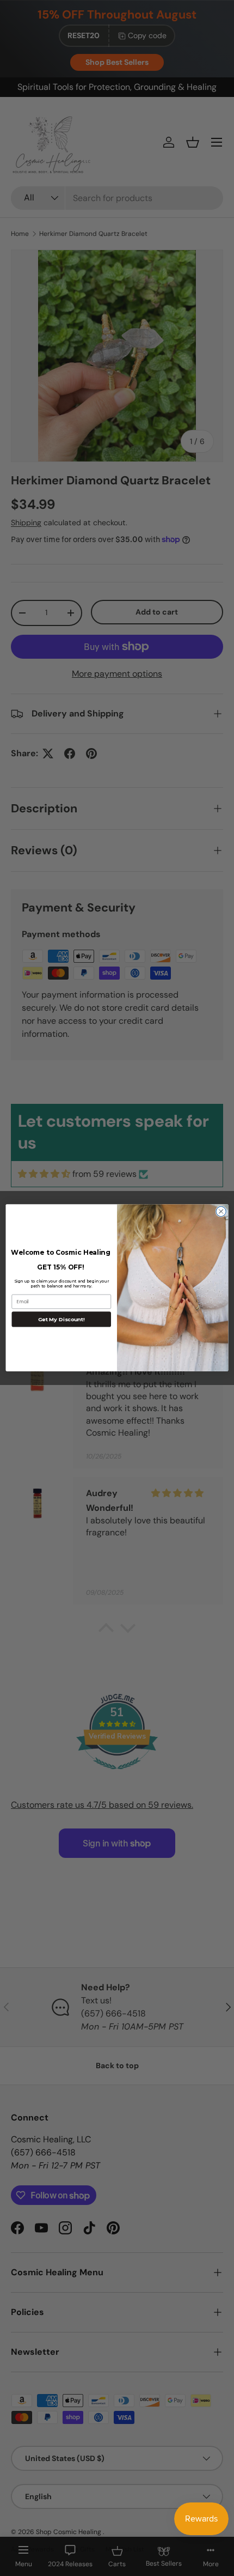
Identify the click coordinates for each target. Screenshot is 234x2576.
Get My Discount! (61, 1320)
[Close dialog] (221, 1212)
